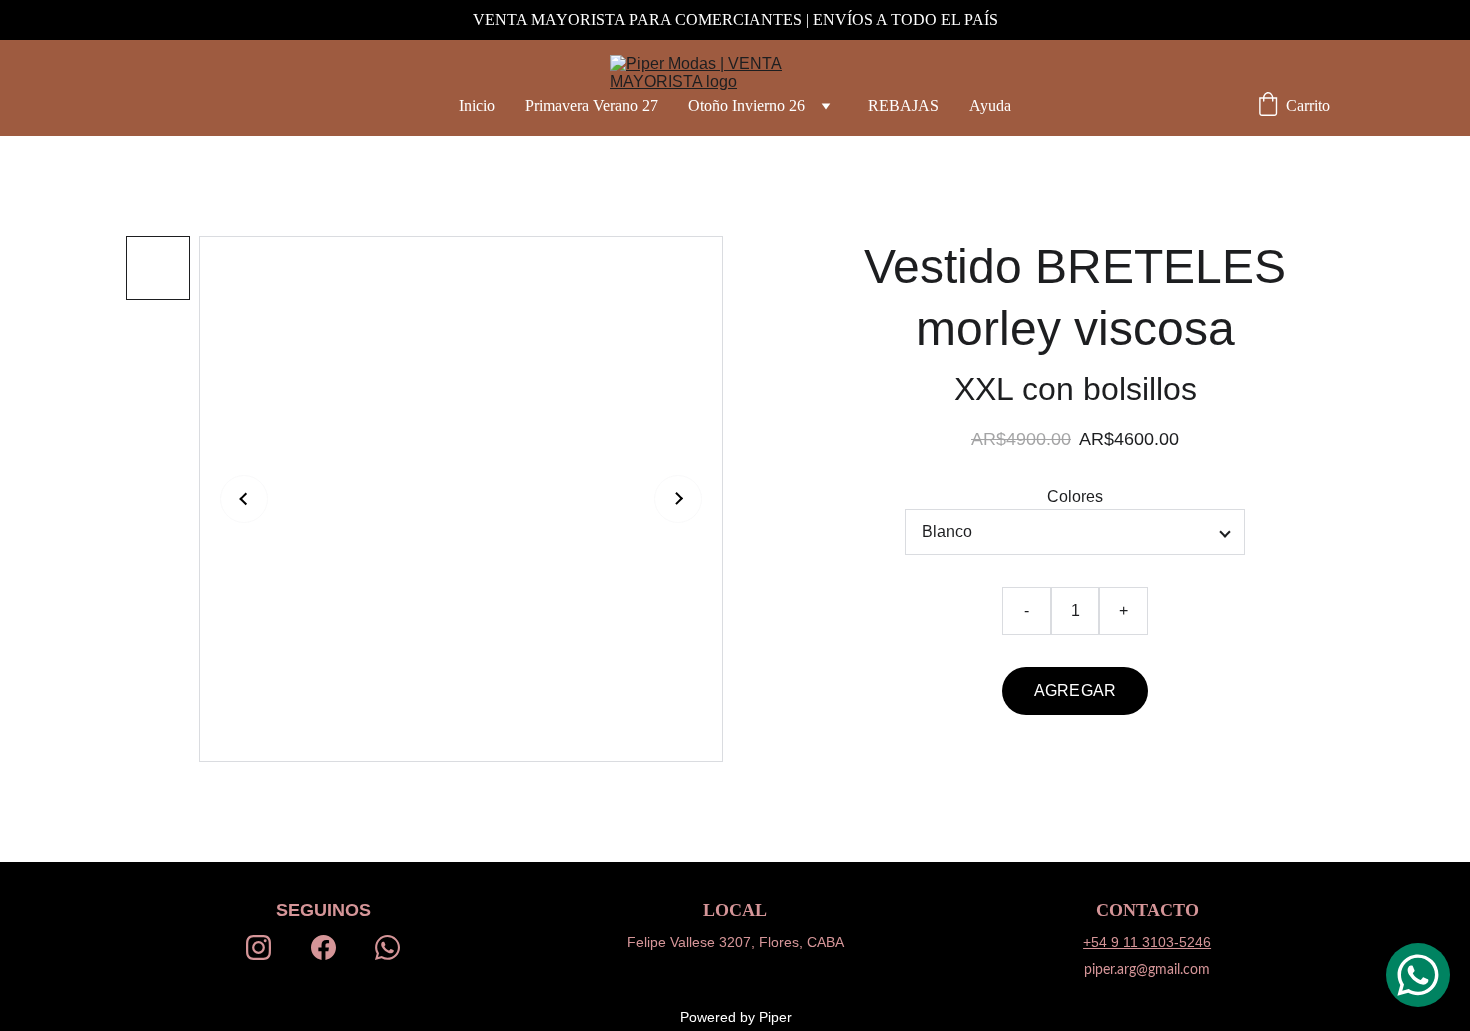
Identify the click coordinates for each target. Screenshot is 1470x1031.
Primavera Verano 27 (591, 105)
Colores (1075, 496)
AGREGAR (1075, 690)
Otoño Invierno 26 (746, 105)
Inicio (477, 105)
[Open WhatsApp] (1418, 975)
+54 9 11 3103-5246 (1147, 942)
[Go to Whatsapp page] (387, 946)
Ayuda (990, 105)
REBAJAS (903, 105)
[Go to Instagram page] (258, 946)
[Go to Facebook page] (323, 946)
